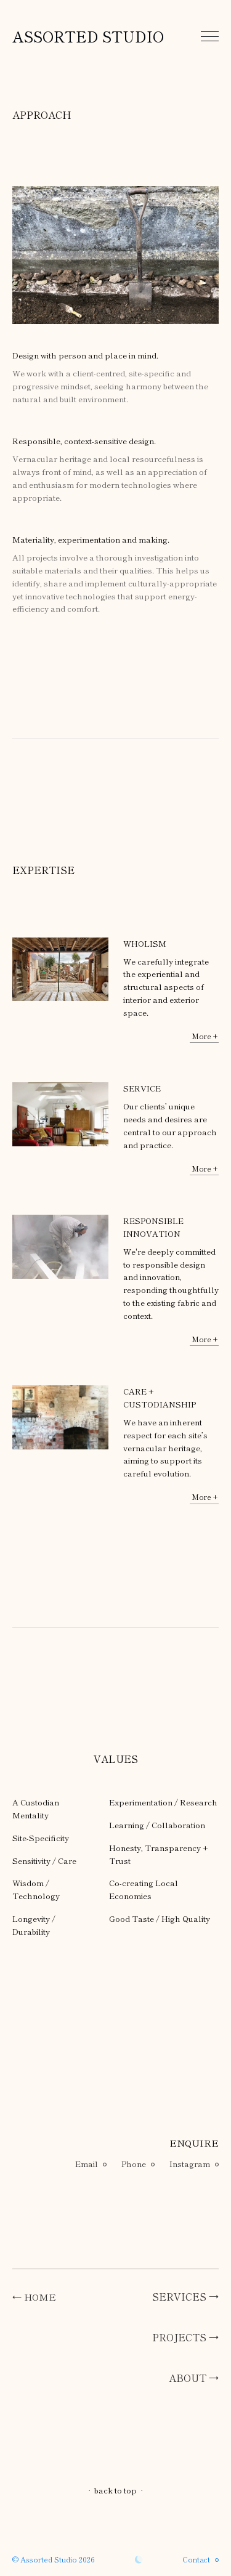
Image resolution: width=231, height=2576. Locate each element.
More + (205, 1036)
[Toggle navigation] (210, 36)
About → (194, 2378)
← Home (34, 2297)
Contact (196, 2559)
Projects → (185, 2337)
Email (87, 2164)
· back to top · (115, 2490)
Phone (134, 2164)
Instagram (190, 2164)
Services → (185, 2296)
